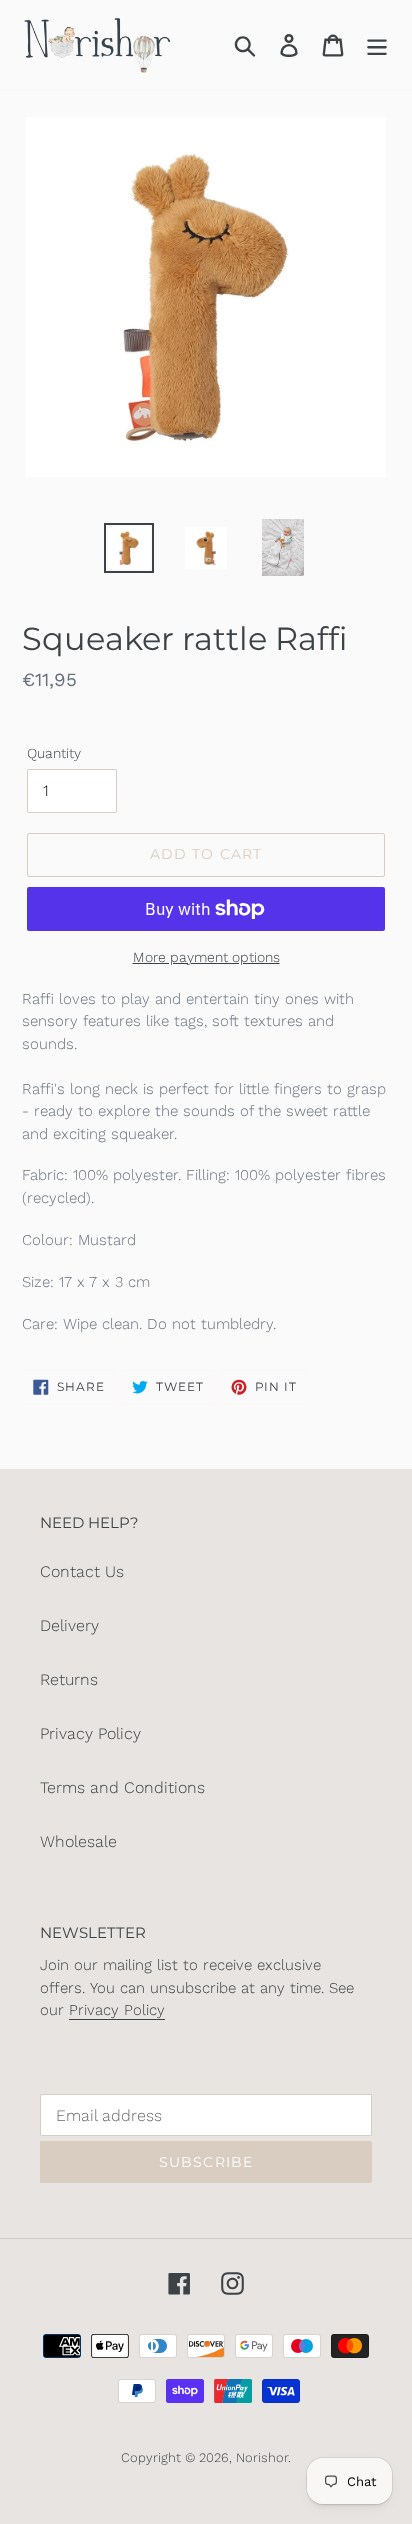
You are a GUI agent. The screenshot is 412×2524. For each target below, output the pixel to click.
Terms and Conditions (122, 1787)
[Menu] (377, 45)
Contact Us (82, 1571)
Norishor (262, 2457)
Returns (69, 1679)
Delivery (69, 1625)
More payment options (206, 957)
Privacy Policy (90, 1733)
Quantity (54, 753)
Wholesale (78, 1841)
